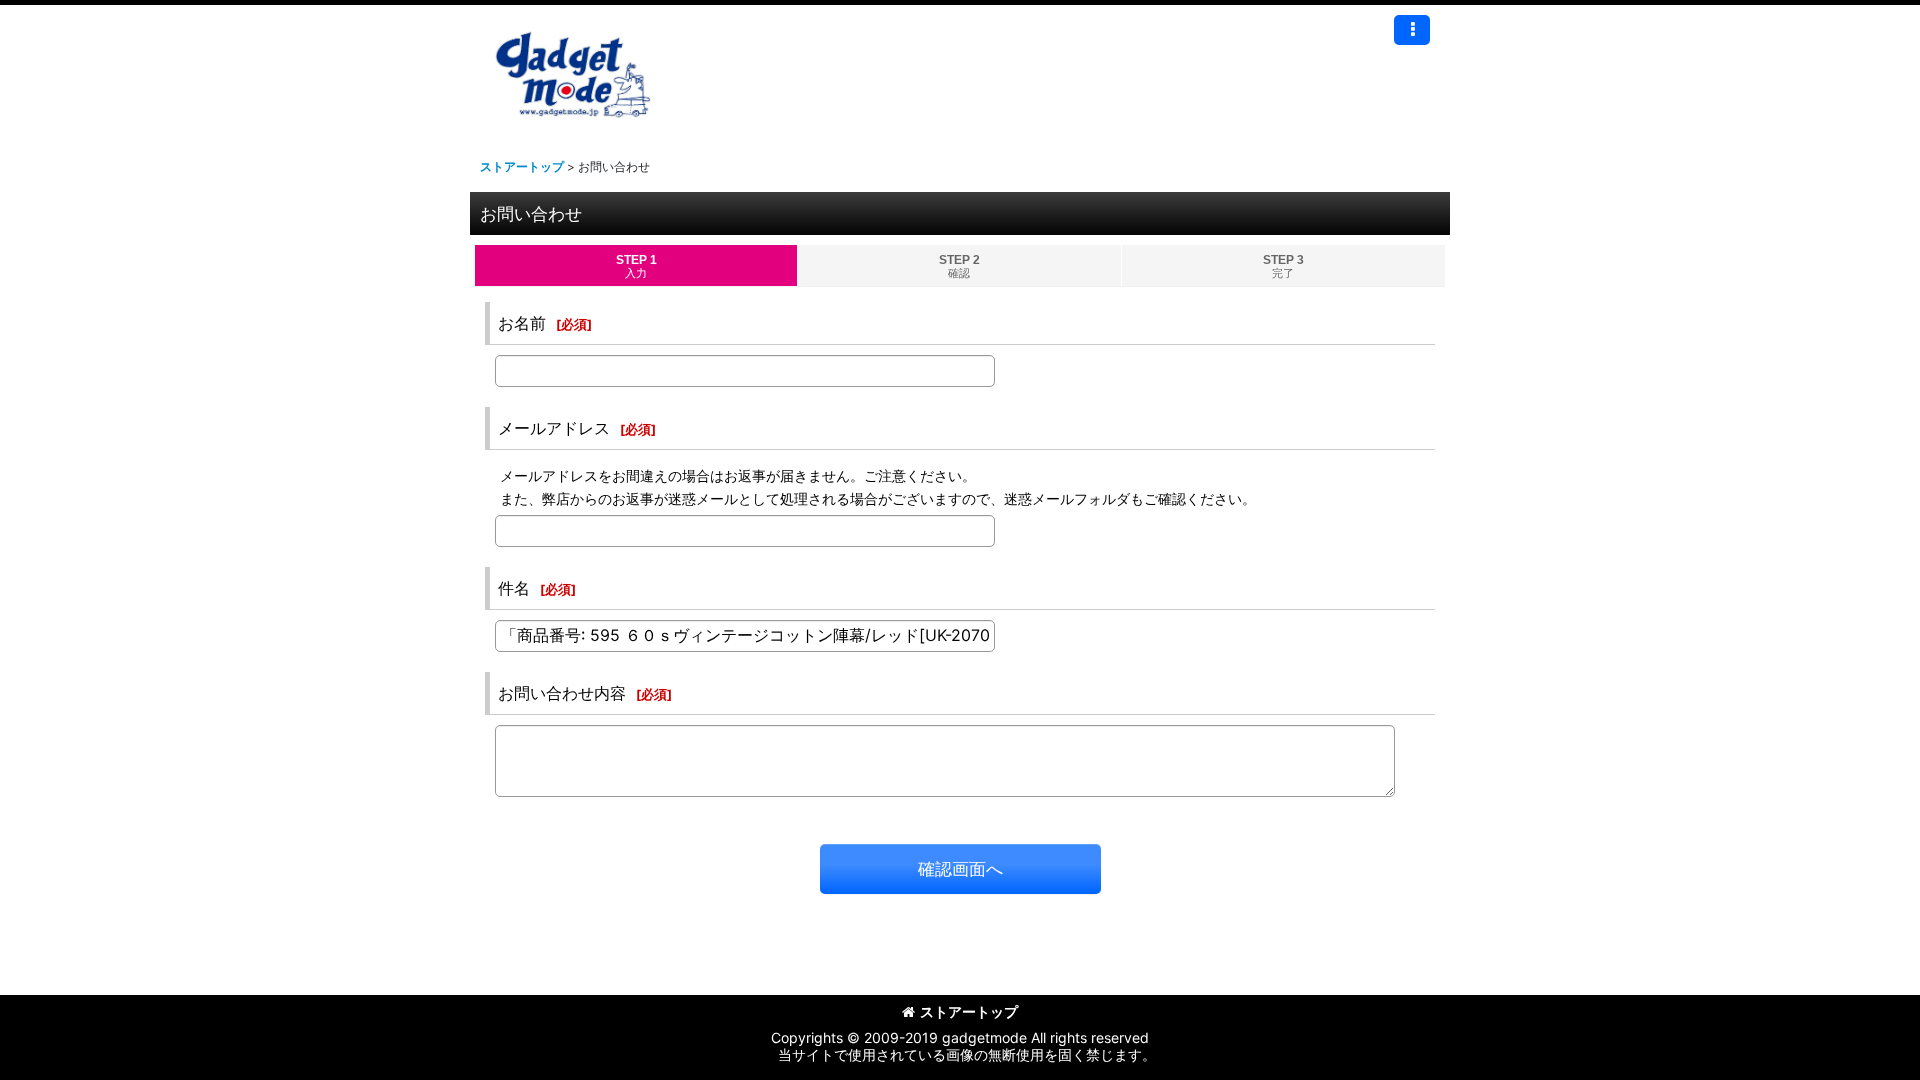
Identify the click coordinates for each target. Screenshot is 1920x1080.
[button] (1412, 30)
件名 (514, 588)
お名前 (522, 323)
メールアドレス (554, 428)
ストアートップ (969, 1011)
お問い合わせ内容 (562, 693)
